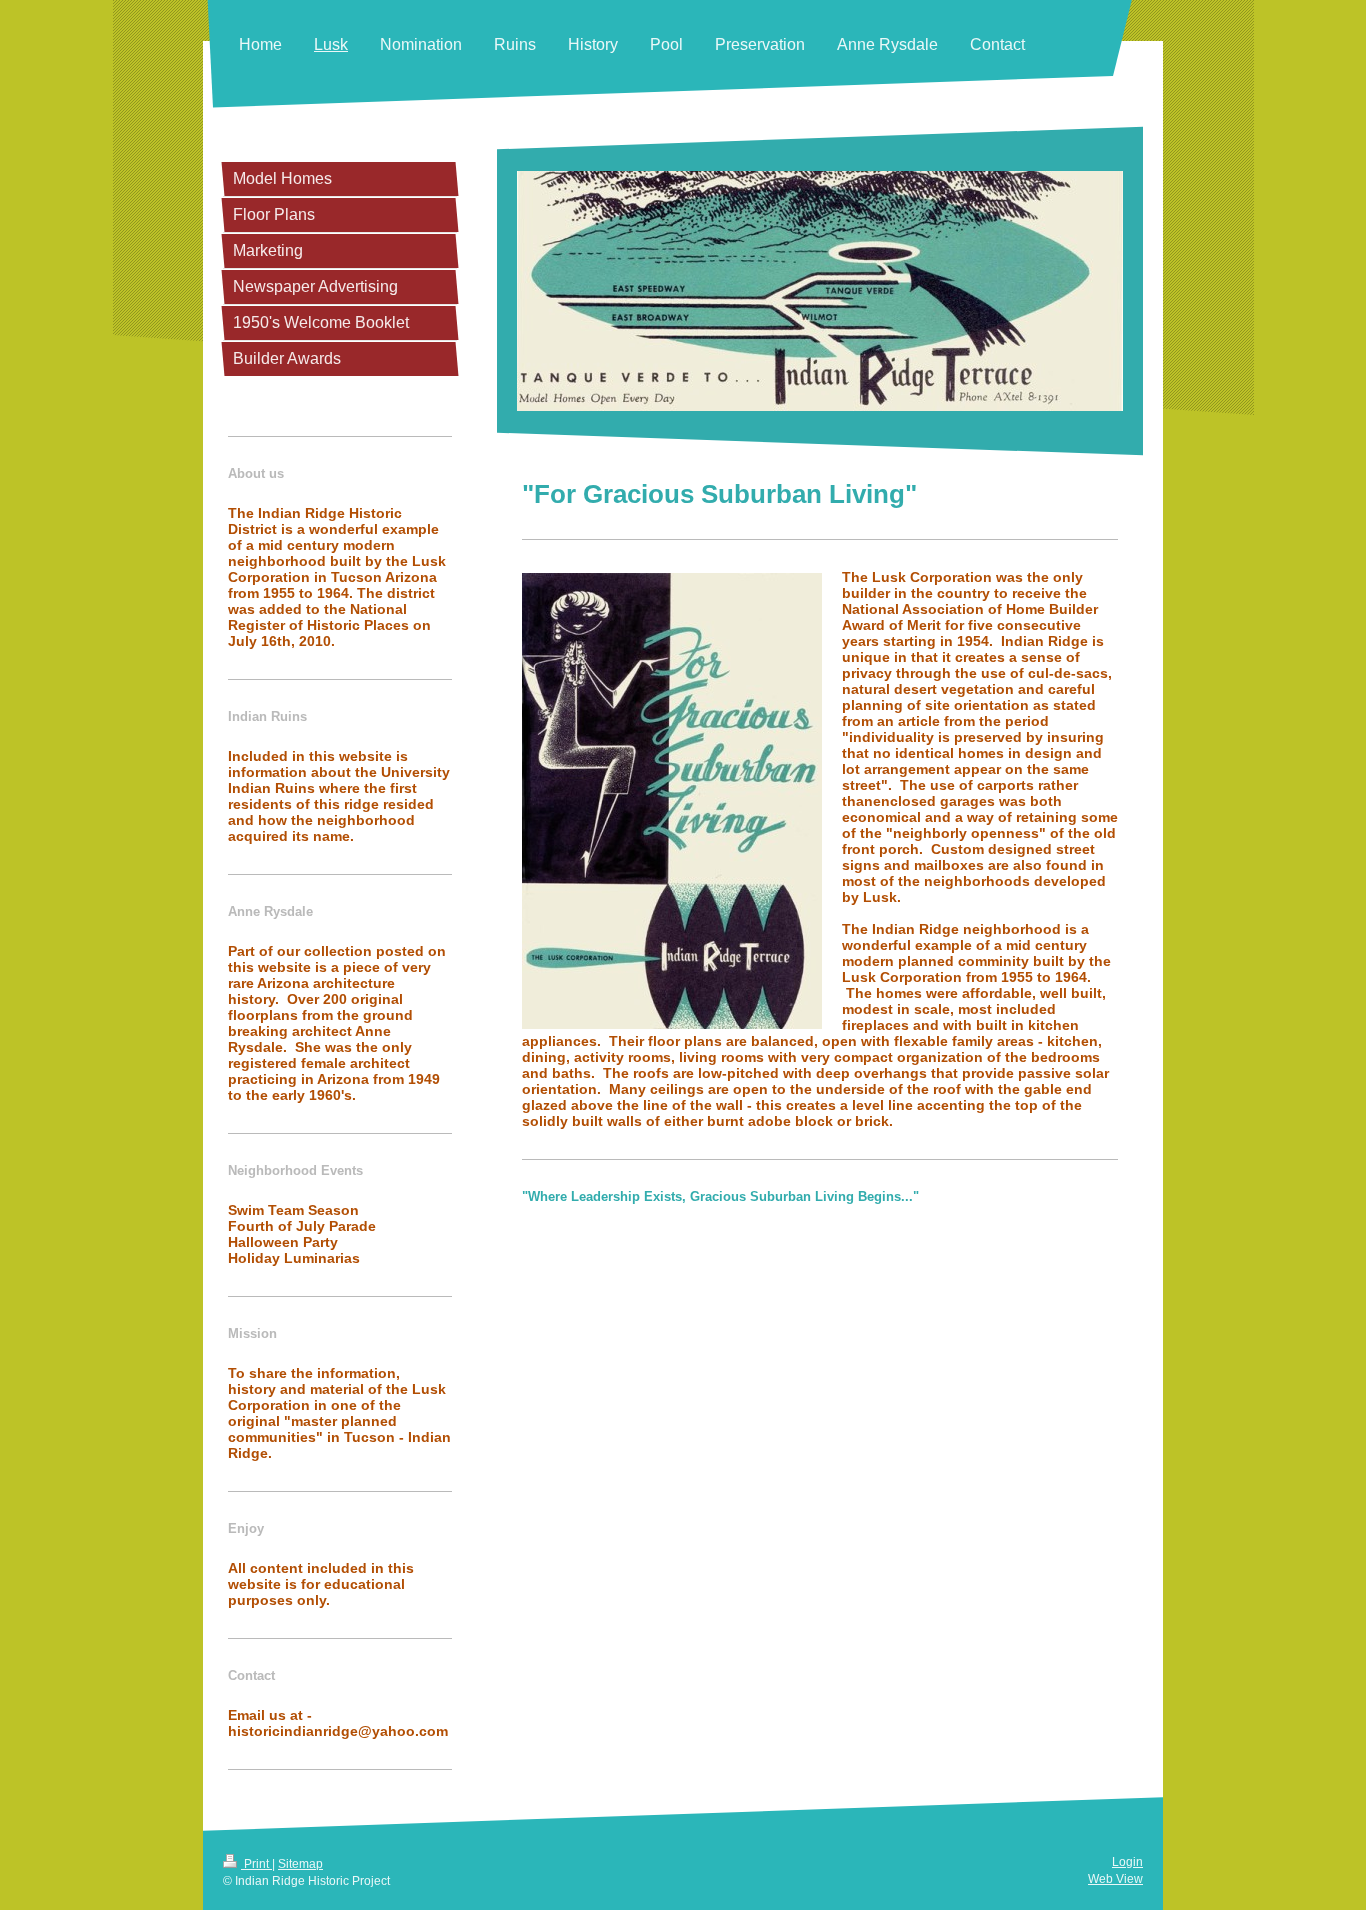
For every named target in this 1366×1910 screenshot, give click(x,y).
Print (256, 1864)
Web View (1115, 1879)
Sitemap (300, 1864)
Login (1127, 1862)
